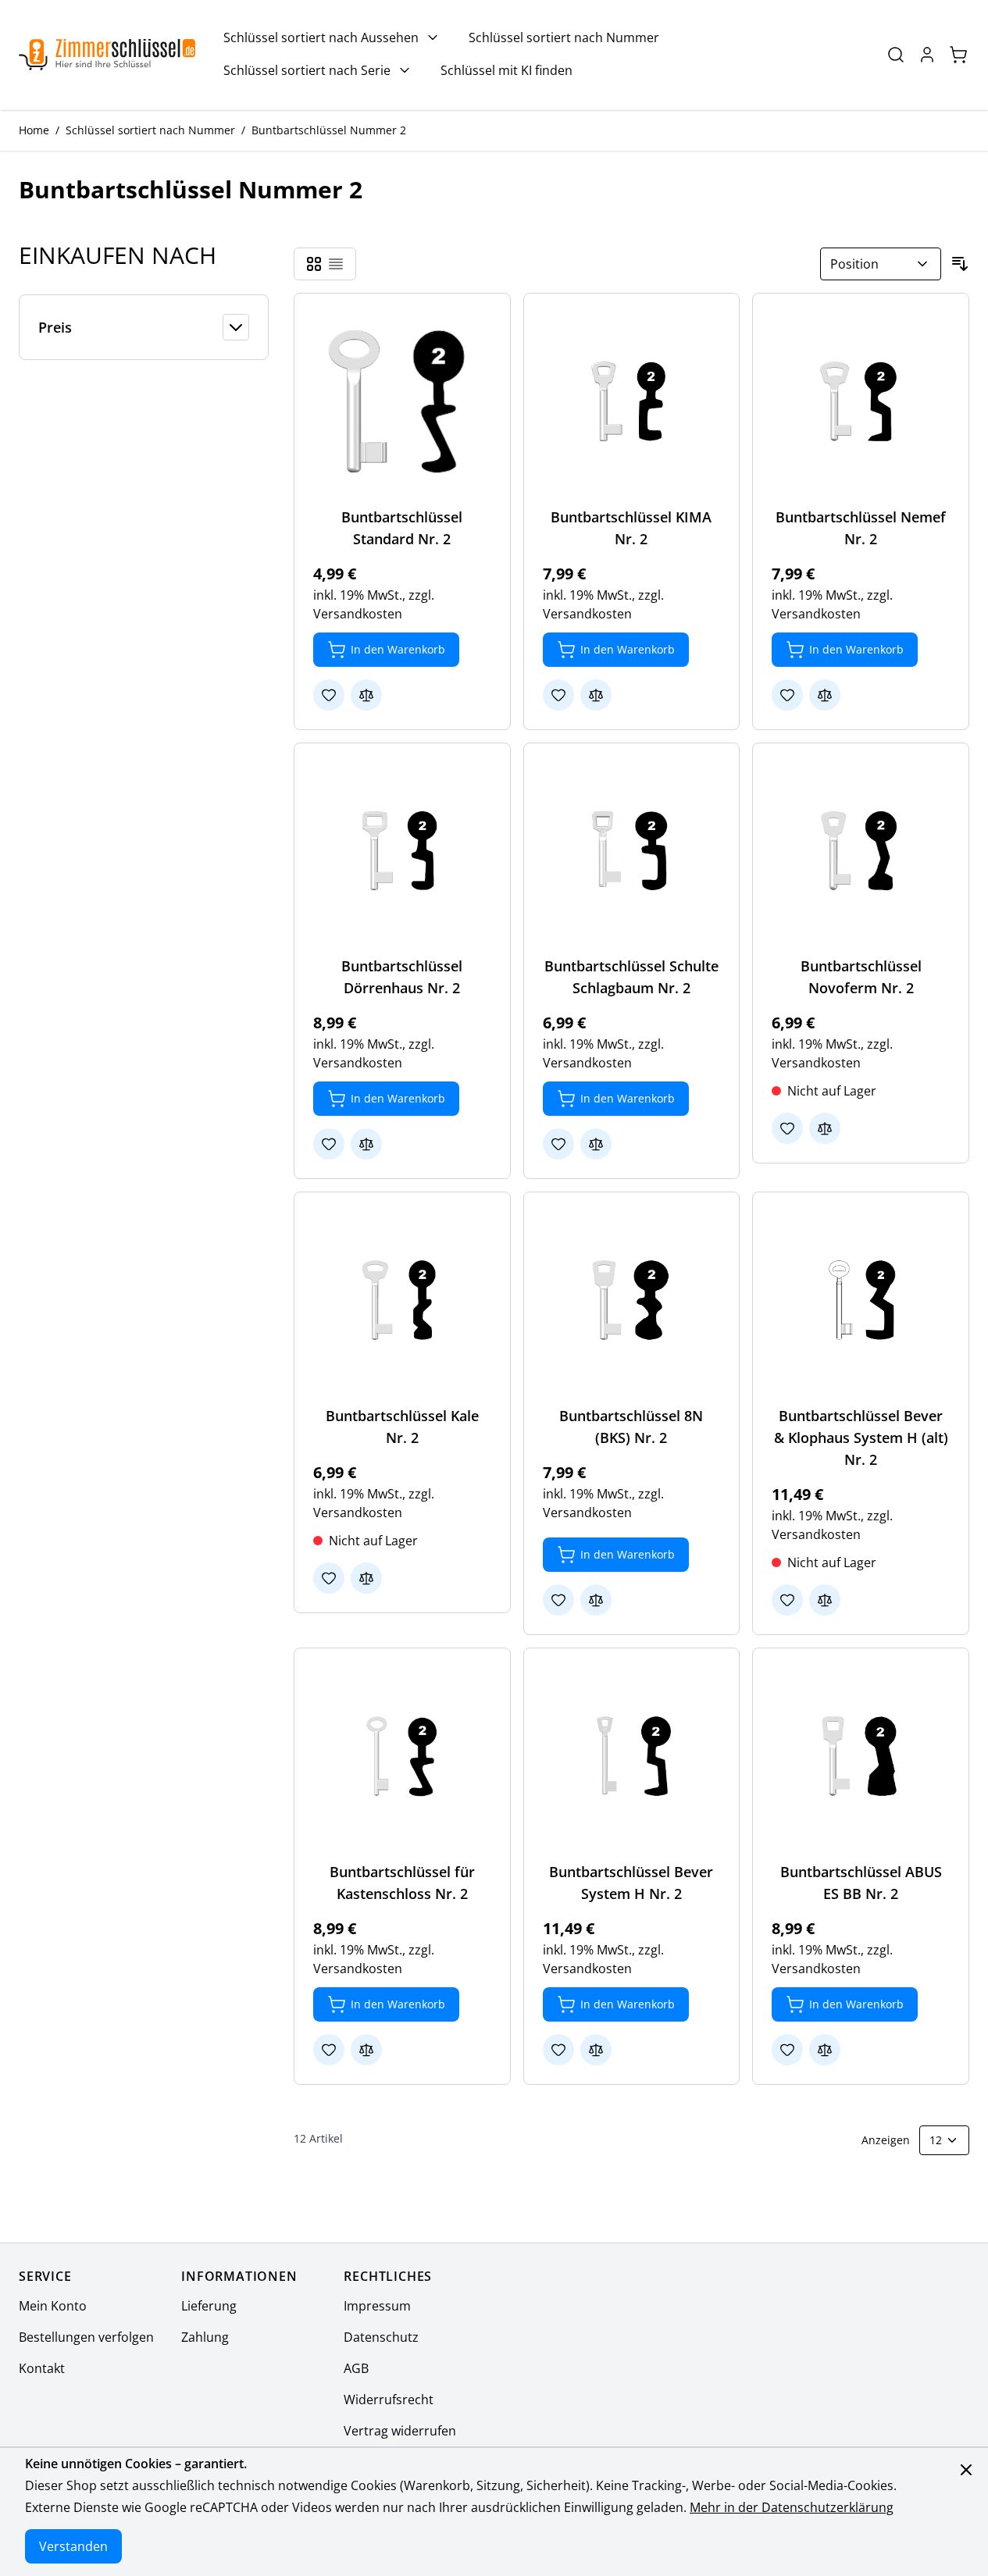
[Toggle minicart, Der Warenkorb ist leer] (958, 55)
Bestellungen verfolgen (86, 2337)
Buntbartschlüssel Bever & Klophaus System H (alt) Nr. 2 (861, 1438)
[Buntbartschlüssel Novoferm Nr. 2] (861, 851)
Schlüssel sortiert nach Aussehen (321, 37)
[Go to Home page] (107, 55)
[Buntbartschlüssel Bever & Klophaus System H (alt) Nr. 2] (861, 1300)
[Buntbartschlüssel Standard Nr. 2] (402, 401)
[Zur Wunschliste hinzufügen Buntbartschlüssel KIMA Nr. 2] (558, 695)
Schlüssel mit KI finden (506, 70)
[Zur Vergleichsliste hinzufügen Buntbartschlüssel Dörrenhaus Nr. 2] (366, 1144)
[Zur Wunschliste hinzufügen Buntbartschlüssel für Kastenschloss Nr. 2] (329, 2050)
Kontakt (42, 2368)
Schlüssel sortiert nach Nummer (564, 37)
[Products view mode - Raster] (314, 264)
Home (34, 130)
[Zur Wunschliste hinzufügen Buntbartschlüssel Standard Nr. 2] (329, 695)
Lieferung (209, 2306)
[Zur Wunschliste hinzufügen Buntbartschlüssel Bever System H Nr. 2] (558, 2050)
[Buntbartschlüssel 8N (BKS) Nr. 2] (632, 1300)
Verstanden (73, 2546)
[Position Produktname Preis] (881, 264)
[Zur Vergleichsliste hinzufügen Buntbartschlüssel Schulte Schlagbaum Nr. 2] (596, 1144)
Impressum (377, 2306)
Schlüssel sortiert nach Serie (307, 70)
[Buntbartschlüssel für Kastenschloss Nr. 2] (402, 1756)
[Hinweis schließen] (966, 2470)
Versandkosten (358, 614)
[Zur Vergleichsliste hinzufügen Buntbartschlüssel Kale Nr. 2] (366, 1578)
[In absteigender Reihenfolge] (960, 264)
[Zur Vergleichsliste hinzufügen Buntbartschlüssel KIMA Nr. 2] (596, 695)
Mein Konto (53, 2306)
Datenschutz (381, 2337)
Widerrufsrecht (389, 2400)
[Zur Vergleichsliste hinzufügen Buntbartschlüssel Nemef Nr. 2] (825, 695)
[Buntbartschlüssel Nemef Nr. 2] (861, 401)
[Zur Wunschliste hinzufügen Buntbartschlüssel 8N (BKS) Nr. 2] (558, 1600)
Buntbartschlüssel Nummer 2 (329, 130)
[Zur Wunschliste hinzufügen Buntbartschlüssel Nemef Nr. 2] (787, 695)
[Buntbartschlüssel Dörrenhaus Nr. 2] (402, 851)
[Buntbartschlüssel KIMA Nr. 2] (632, 401)
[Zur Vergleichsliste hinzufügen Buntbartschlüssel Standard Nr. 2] (366, 695)
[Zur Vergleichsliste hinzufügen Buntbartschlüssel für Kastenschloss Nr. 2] (366, 2050)
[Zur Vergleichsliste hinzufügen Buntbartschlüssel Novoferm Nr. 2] (825, 1128)
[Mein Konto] (927, 55)
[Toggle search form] (896, 55)
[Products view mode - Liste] (336, 264)
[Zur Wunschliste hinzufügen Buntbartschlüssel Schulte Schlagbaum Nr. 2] (558, 1144)
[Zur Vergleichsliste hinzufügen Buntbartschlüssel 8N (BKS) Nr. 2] (596, 1600)
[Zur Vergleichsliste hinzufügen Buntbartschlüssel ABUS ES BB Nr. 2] (825, 2050)
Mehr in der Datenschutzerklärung (792, 2507)
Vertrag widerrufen (400, 2431)
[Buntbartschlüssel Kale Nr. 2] (402, 1300)
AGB (356, 2368)
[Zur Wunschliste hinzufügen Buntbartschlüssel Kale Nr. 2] (329, 1578)
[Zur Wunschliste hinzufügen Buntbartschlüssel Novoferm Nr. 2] (787, 1128)
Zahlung (205, 2337)
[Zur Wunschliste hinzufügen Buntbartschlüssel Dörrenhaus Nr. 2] (329, 1144)
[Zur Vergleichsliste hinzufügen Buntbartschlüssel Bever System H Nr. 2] (596, 2050)
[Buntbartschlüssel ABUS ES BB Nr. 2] (861, 1756)
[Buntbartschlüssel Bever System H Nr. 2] (632, 1756)
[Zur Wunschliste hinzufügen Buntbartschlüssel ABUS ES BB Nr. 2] (787, 2050)
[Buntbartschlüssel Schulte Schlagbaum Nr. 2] (632, 851)
